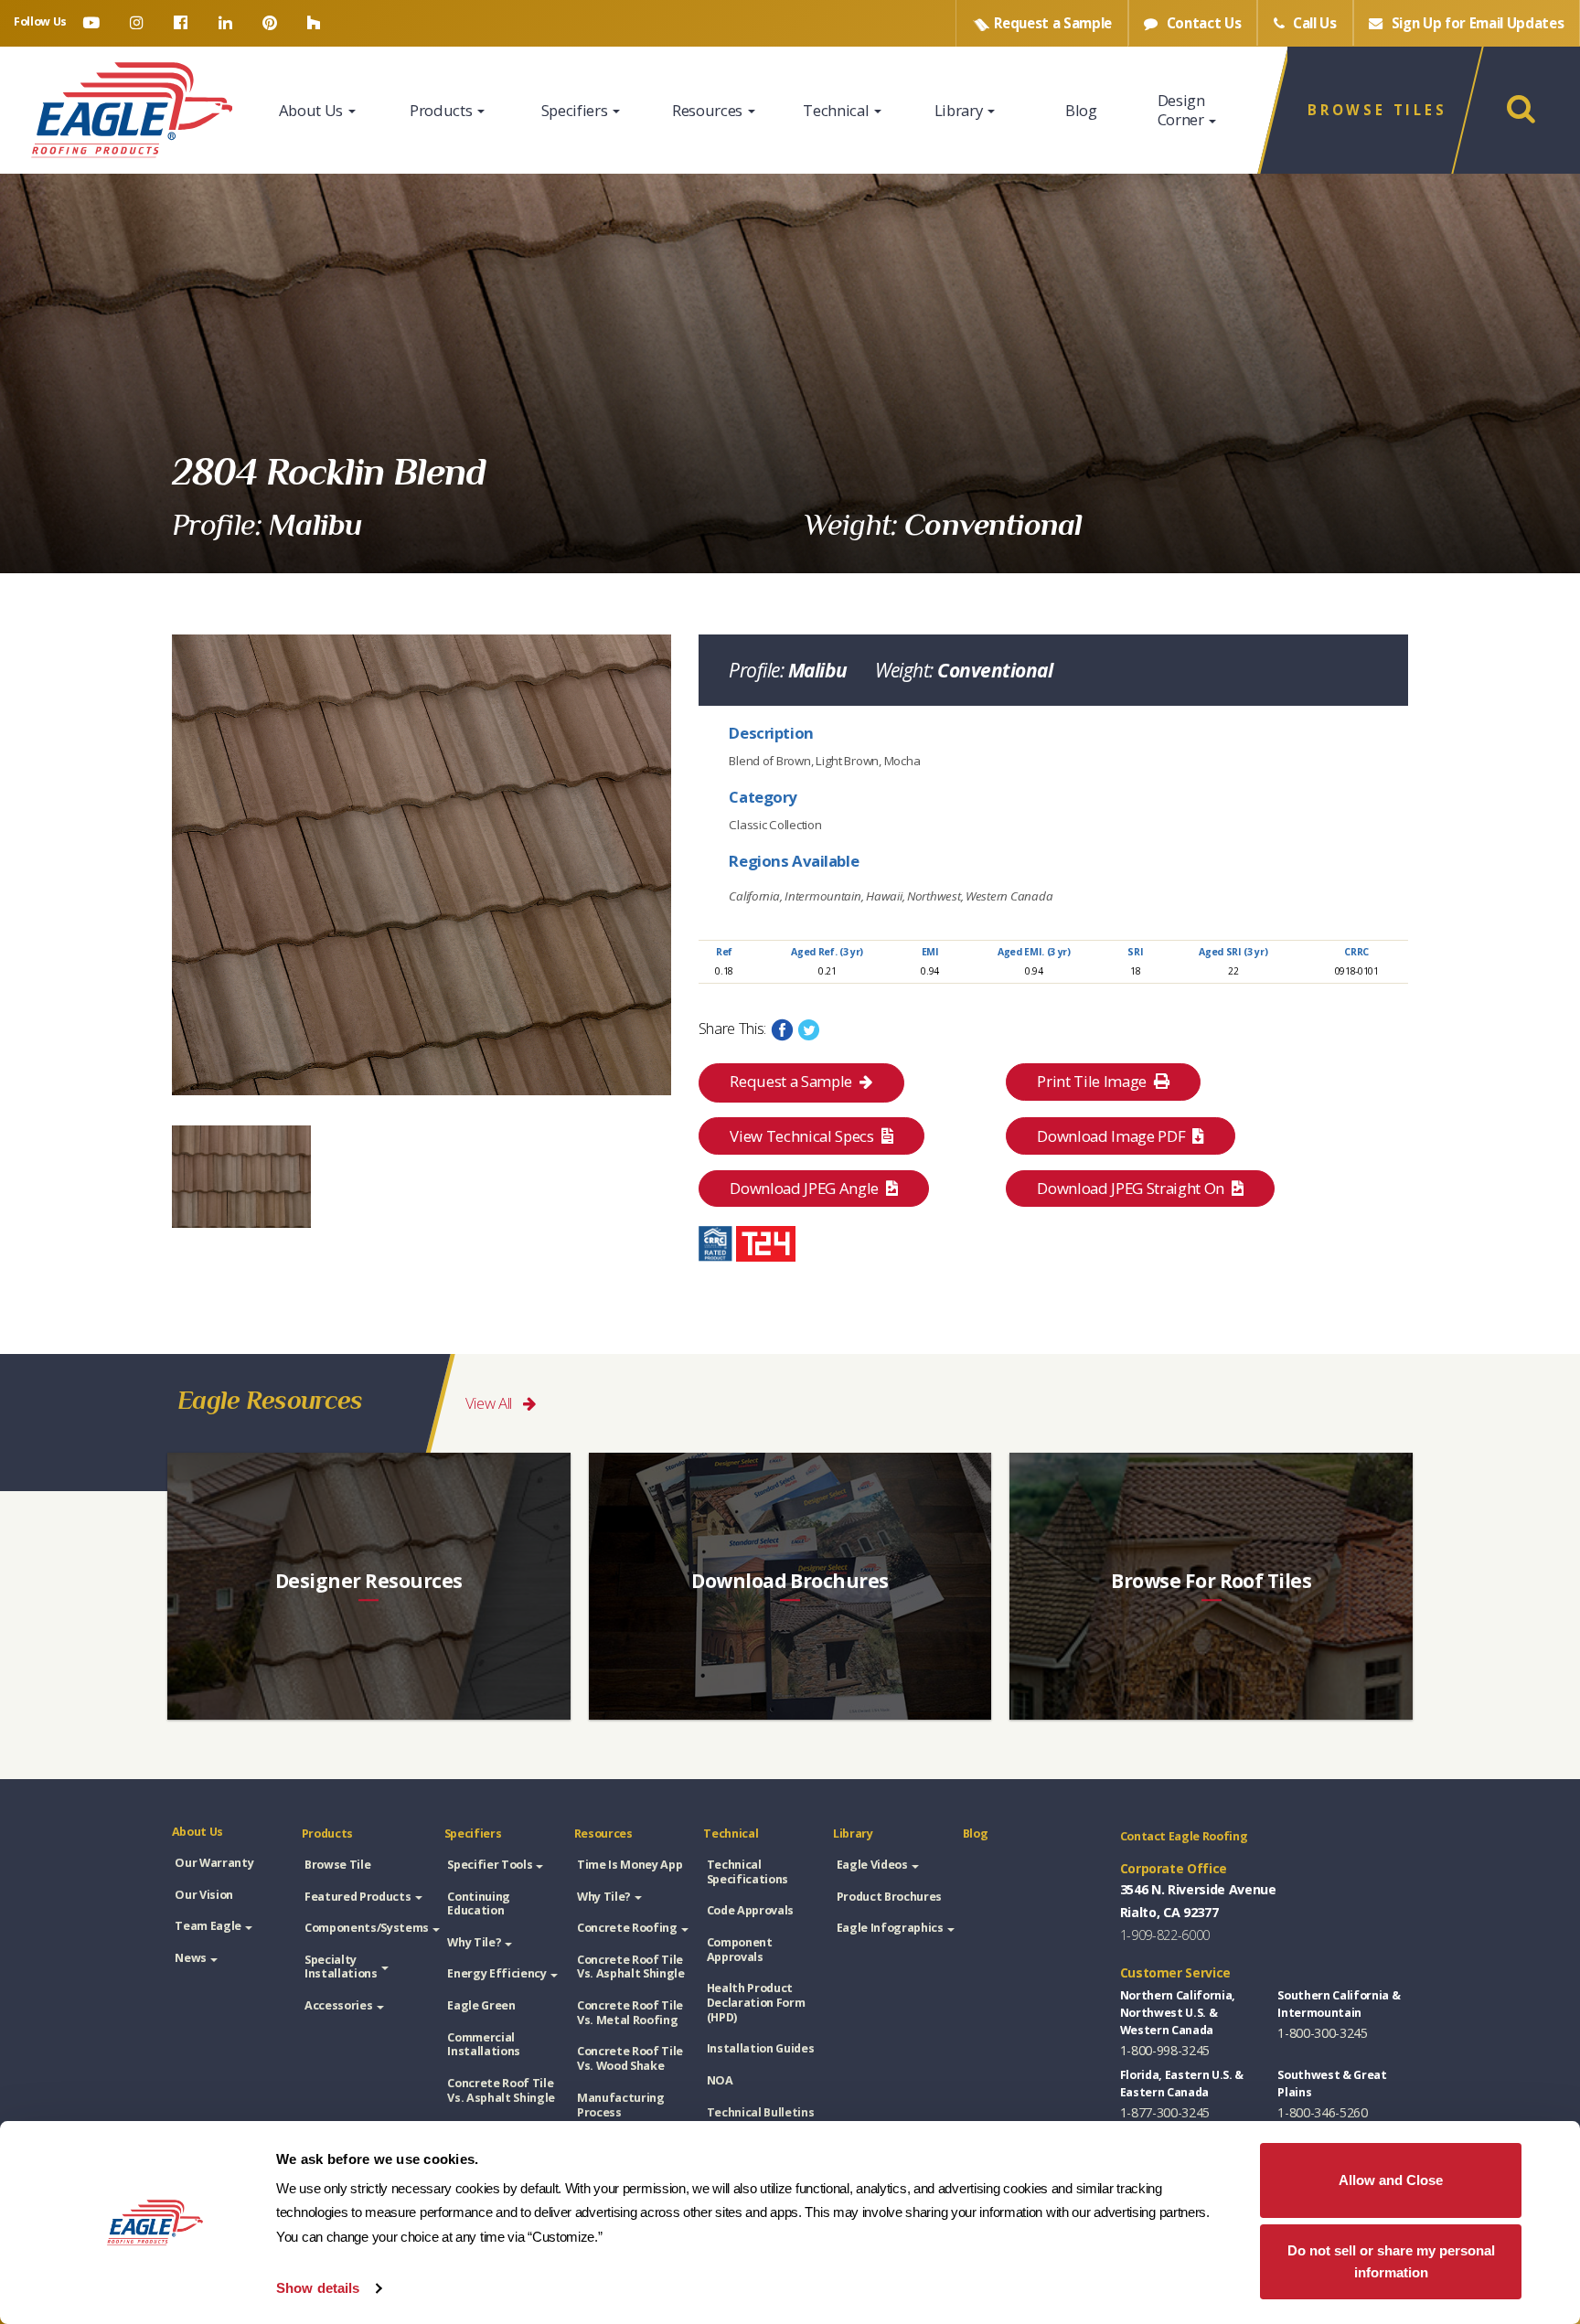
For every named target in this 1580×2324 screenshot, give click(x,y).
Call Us (1313, 23)
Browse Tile (337, 1865)
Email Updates (1478, 23)
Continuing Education (479, 1904)
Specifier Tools (490, 1865)
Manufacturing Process (621, 2105)
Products (443, 110)
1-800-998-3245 (1165, 2050)
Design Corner (1183, 110)
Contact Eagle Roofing (1184, 1836)
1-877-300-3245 (1165, 2112)
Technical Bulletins (761, 2112)
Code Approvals (750, 1910)
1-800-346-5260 (1322, 2112)
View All (491, 1403)
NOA (720, 2080)
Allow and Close (1391, 2180)
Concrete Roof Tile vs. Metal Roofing (630, 2013)
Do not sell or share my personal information (1391, 2262)
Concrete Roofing (627, 1928)
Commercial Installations (484, 2045)
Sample (1053, 23)
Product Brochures (889, 1897)
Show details (318, 2288)
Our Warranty (214, 1863)
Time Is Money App (630, 1865)
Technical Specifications (747, 1872)
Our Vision (204, 1895)
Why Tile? (474, 1942)
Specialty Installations (341, 1967)
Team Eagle (208, 1926)
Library (960, 110)
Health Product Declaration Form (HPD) (756, 2002)
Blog (1081, 110)
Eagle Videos (872, 1865)
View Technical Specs (803, 1136)
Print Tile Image (1093, 1081)
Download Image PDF (1113, 1136)
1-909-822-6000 (1165, 1935)
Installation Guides (761, 2048)
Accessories (338, 2005)
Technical (838, 110)
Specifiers (576, 110)
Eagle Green (481, 2005)
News (191, 1958)
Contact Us (1202, 23)
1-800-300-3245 (1322, 2033)
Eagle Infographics (890, 1928)
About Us (313, 110)
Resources (709, 110)
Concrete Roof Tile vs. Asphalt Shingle (501, 2090)
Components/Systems (367, 1928)
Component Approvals (740, 1950)
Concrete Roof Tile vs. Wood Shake (630, 2058)
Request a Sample (791, 1081)
